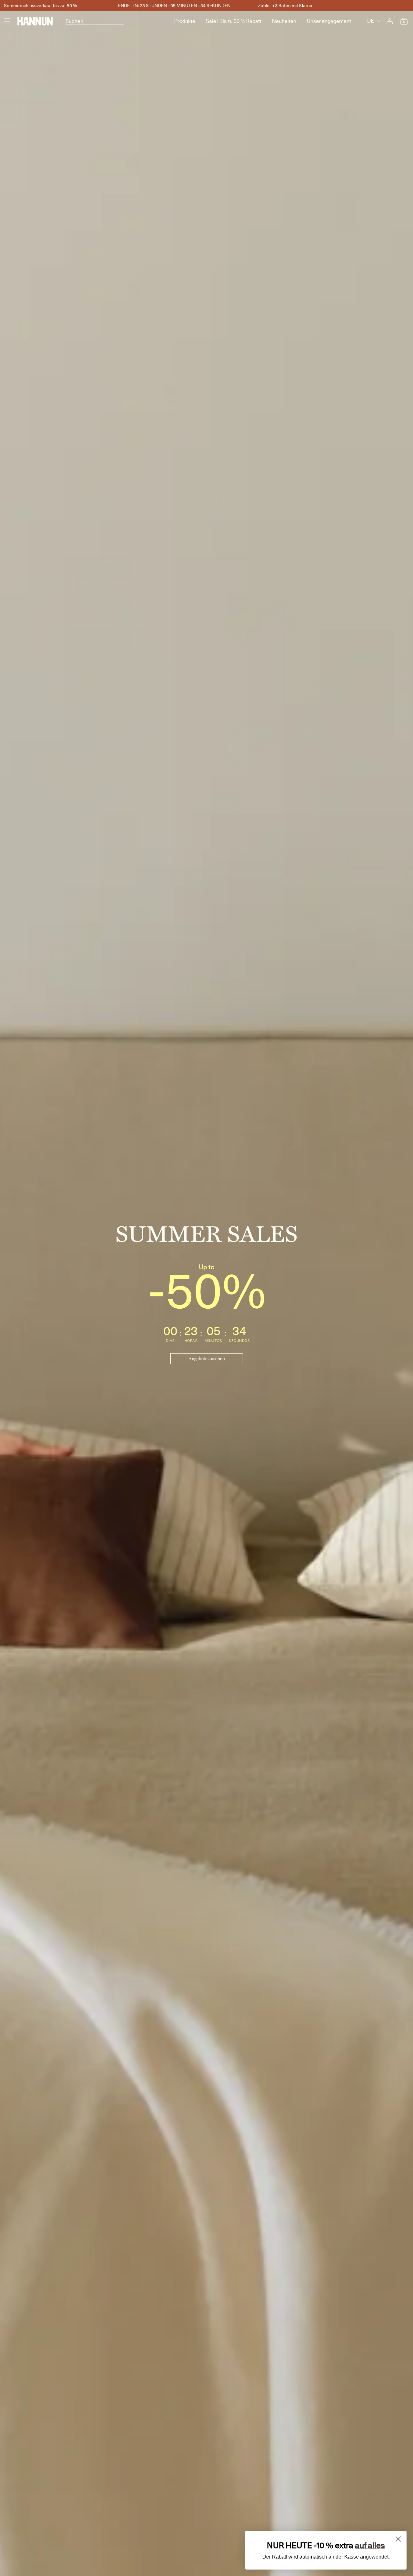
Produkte (185, 21)
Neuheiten (284, 21)
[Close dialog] (398, 2539)
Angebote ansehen (207, 1359)
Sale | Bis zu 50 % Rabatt (234, 21)
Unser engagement (329, 21)
